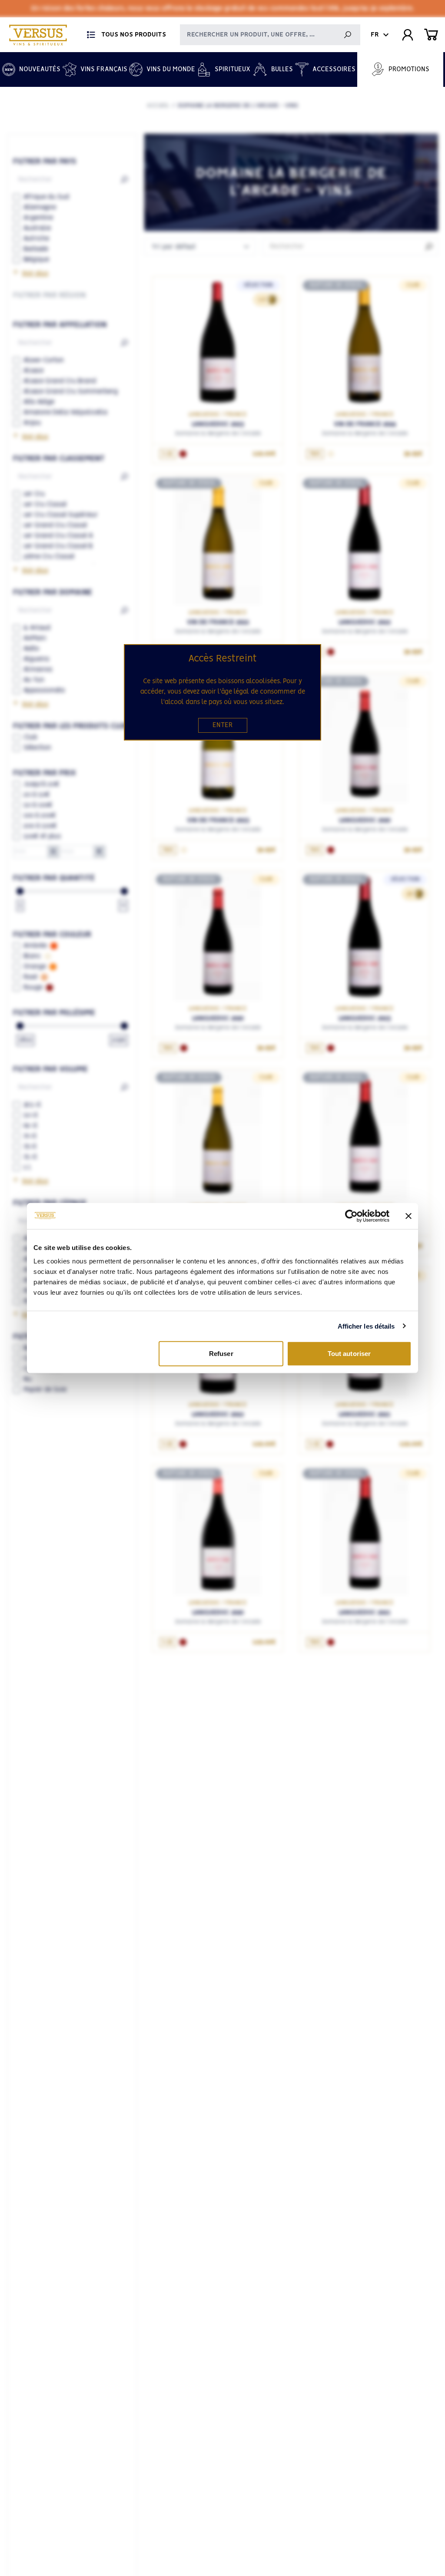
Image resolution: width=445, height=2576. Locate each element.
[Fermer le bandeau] (408, 1216)
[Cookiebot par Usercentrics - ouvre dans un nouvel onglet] (351, 1216)
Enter (223, 725)
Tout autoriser (349, 1354)
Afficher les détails (366, 1326)
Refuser (221, 1354)
